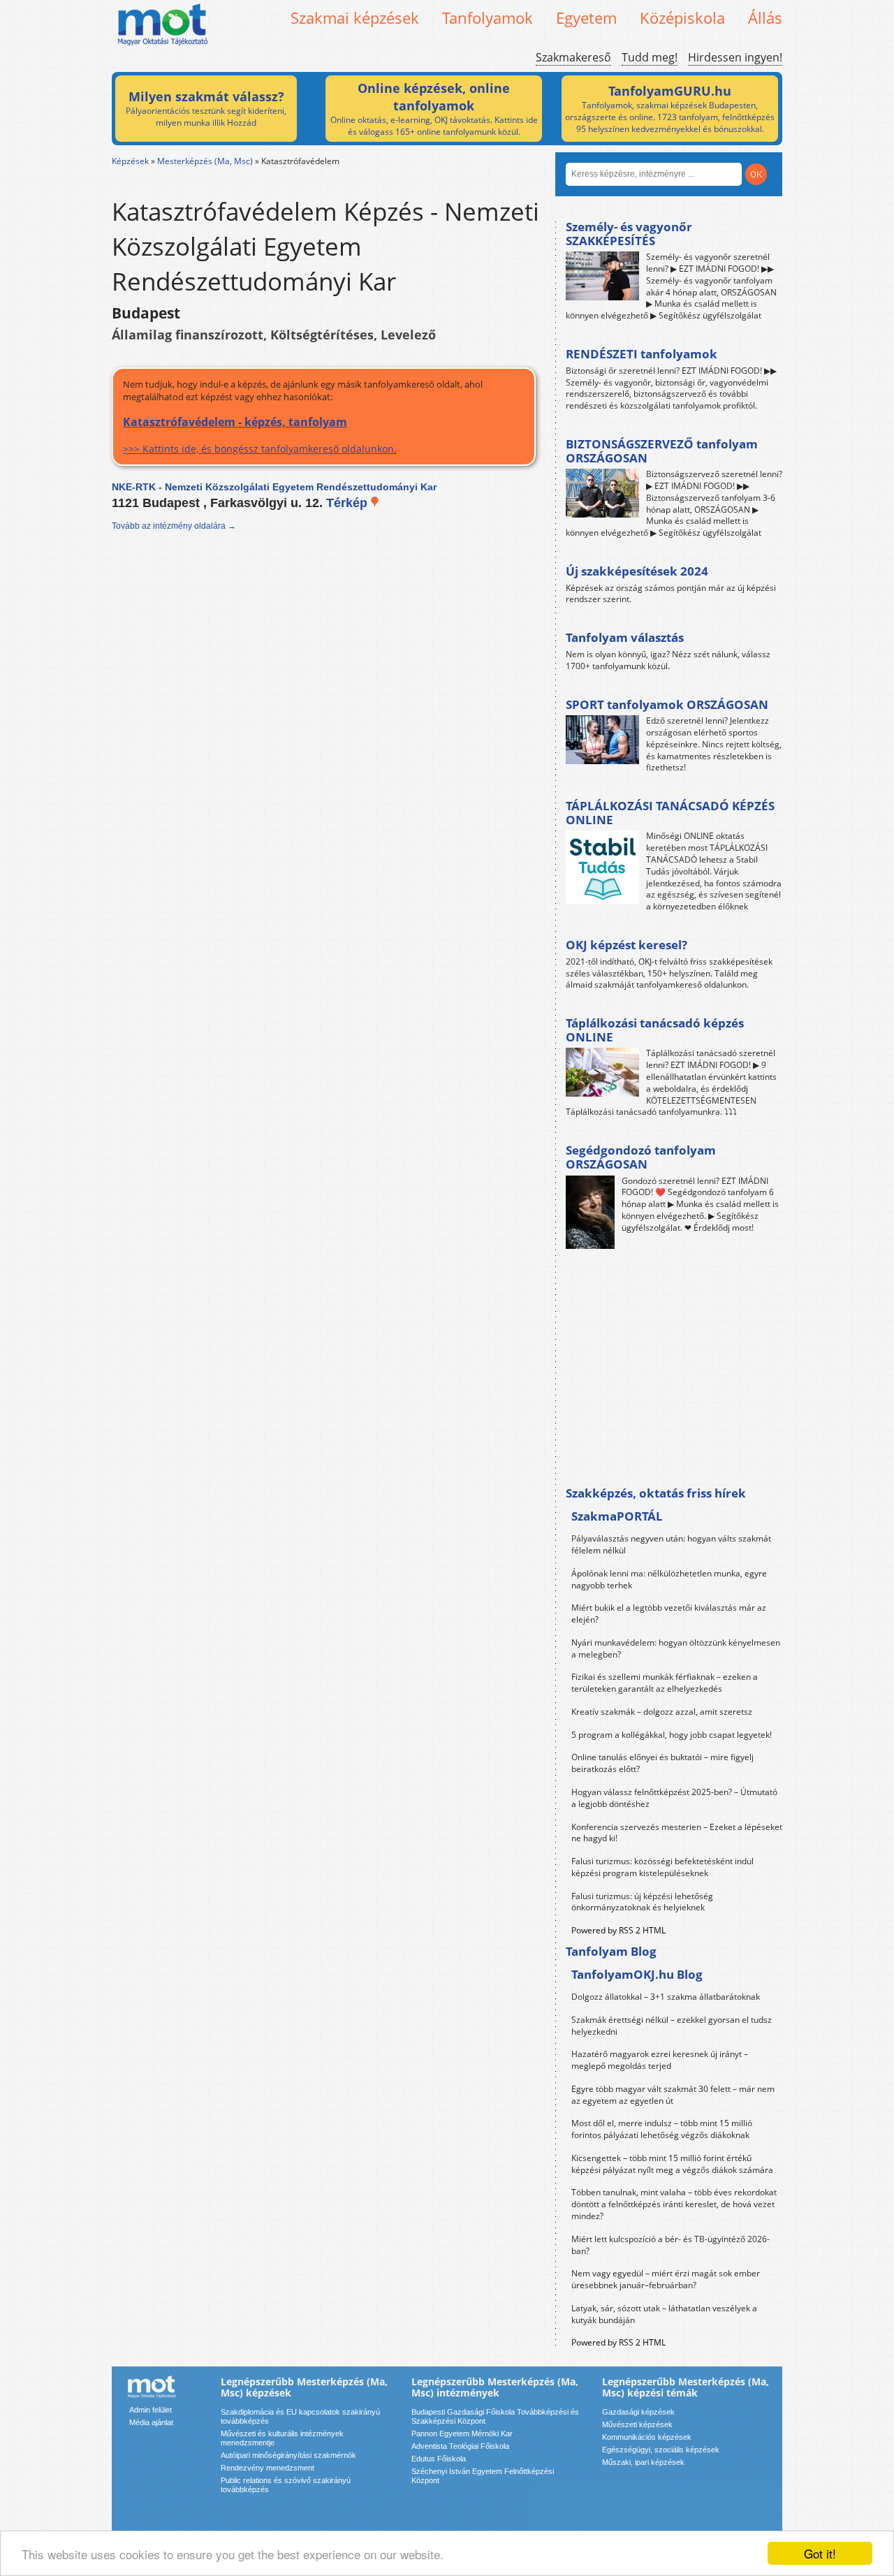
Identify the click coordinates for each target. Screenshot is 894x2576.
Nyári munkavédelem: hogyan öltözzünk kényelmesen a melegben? (676, 1648)
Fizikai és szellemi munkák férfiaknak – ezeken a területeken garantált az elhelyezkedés (665, 1683)
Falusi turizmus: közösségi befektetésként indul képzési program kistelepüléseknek (662, 1867)
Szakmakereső (573, 57)
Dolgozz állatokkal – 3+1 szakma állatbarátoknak (666, 1997)
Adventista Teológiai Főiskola (460, 2446)
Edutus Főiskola (439, 2459)
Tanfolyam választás (625, 637)
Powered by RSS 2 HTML (618, 1930)
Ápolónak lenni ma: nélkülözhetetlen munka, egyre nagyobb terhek (669, 1579)
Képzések (130, 161)
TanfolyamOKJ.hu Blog (637, 1974)
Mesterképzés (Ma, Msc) (205, 161)
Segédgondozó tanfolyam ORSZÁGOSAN (641, 1157)
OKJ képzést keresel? (626, 945)
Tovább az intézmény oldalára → (174, 526)
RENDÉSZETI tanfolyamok (642, 354)
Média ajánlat (151, 2422)
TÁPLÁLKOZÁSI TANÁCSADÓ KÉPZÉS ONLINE (670, 813)
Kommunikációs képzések (647, 2437)
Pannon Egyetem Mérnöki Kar (462, 2434)
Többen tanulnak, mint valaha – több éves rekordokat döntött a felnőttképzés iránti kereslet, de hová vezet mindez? (674, 2204)
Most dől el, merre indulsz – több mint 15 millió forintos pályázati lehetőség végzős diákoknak (662, 2129)
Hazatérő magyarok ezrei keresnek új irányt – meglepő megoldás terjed (660, 2060)
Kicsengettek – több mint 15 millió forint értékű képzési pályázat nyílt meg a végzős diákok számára (672, 2164)
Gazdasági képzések (638, 2412)
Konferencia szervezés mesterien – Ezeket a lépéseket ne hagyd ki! (677, 1833)
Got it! (820, 2553)
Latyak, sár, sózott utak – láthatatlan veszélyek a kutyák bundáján (664, 2314)
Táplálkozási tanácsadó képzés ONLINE (655, 1030)
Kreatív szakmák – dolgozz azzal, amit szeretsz (662, 1712)
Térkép (349, 503)
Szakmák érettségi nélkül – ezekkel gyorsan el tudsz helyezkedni (672, 2026)
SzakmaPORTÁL (617, 1516)
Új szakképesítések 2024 (637, 571)
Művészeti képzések (637, 2424)
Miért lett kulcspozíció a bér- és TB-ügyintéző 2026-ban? (670, 2245)
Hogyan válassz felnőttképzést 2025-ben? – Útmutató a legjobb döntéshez (674, 1798)
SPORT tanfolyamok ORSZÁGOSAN (667, 704)
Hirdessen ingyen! (735, 57)
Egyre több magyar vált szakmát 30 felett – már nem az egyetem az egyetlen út (673, 2095)
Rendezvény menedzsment (268, 2468)
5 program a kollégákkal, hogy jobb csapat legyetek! (672, 1735)
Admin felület (151, 2410)
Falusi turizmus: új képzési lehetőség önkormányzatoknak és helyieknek (642, 1902)
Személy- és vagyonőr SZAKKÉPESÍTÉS (629, 234)
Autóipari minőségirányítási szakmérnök (288, 2455)
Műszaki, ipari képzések (643, 2462)
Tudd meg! (650, 57)
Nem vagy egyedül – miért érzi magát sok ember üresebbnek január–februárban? (666, 2279)
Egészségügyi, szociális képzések (661, 2450)
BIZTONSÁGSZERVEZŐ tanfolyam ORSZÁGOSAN (662, 451)
